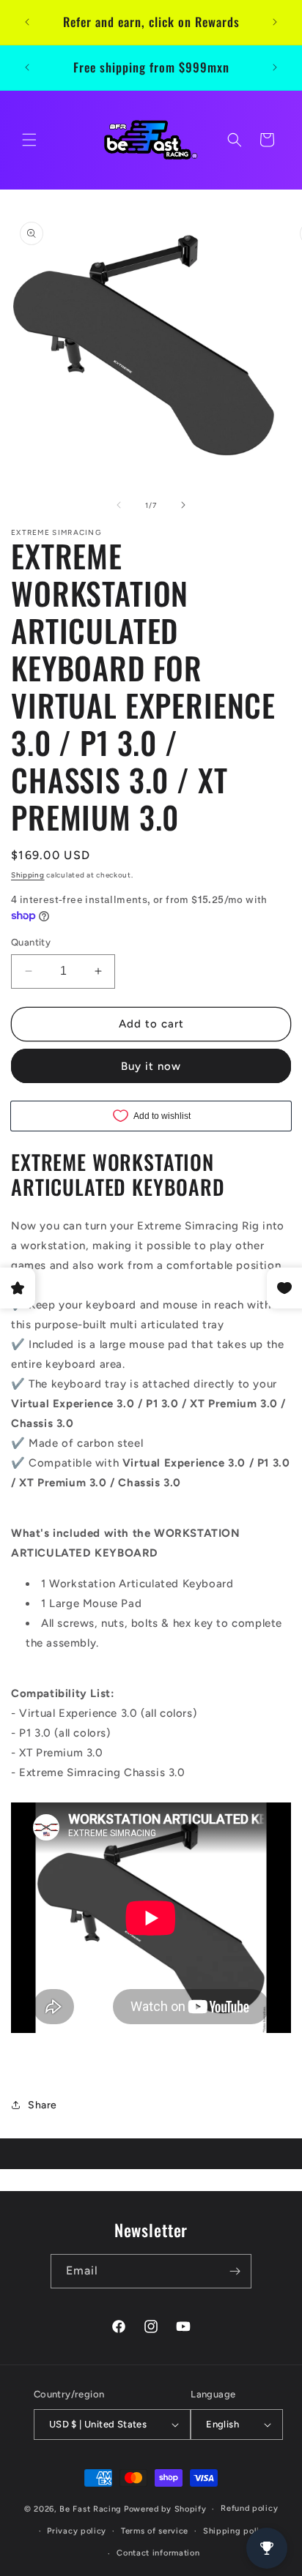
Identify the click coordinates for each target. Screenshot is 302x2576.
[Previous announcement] (27, 22)
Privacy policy (77, 2531)
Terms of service (155, 2531)
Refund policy (249, 2508)
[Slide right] (183, 505)
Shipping (28, 875)
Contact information (158, 2553)
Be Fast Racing (91, 2509)
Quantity (31, 942)
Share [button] (43, 2105)
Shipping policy (236, 2531)
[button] (29, 140)
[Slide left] (119, 505)
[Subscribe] (235, 2271)
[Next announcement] (275, 22)
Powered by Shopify (165, 2509)
